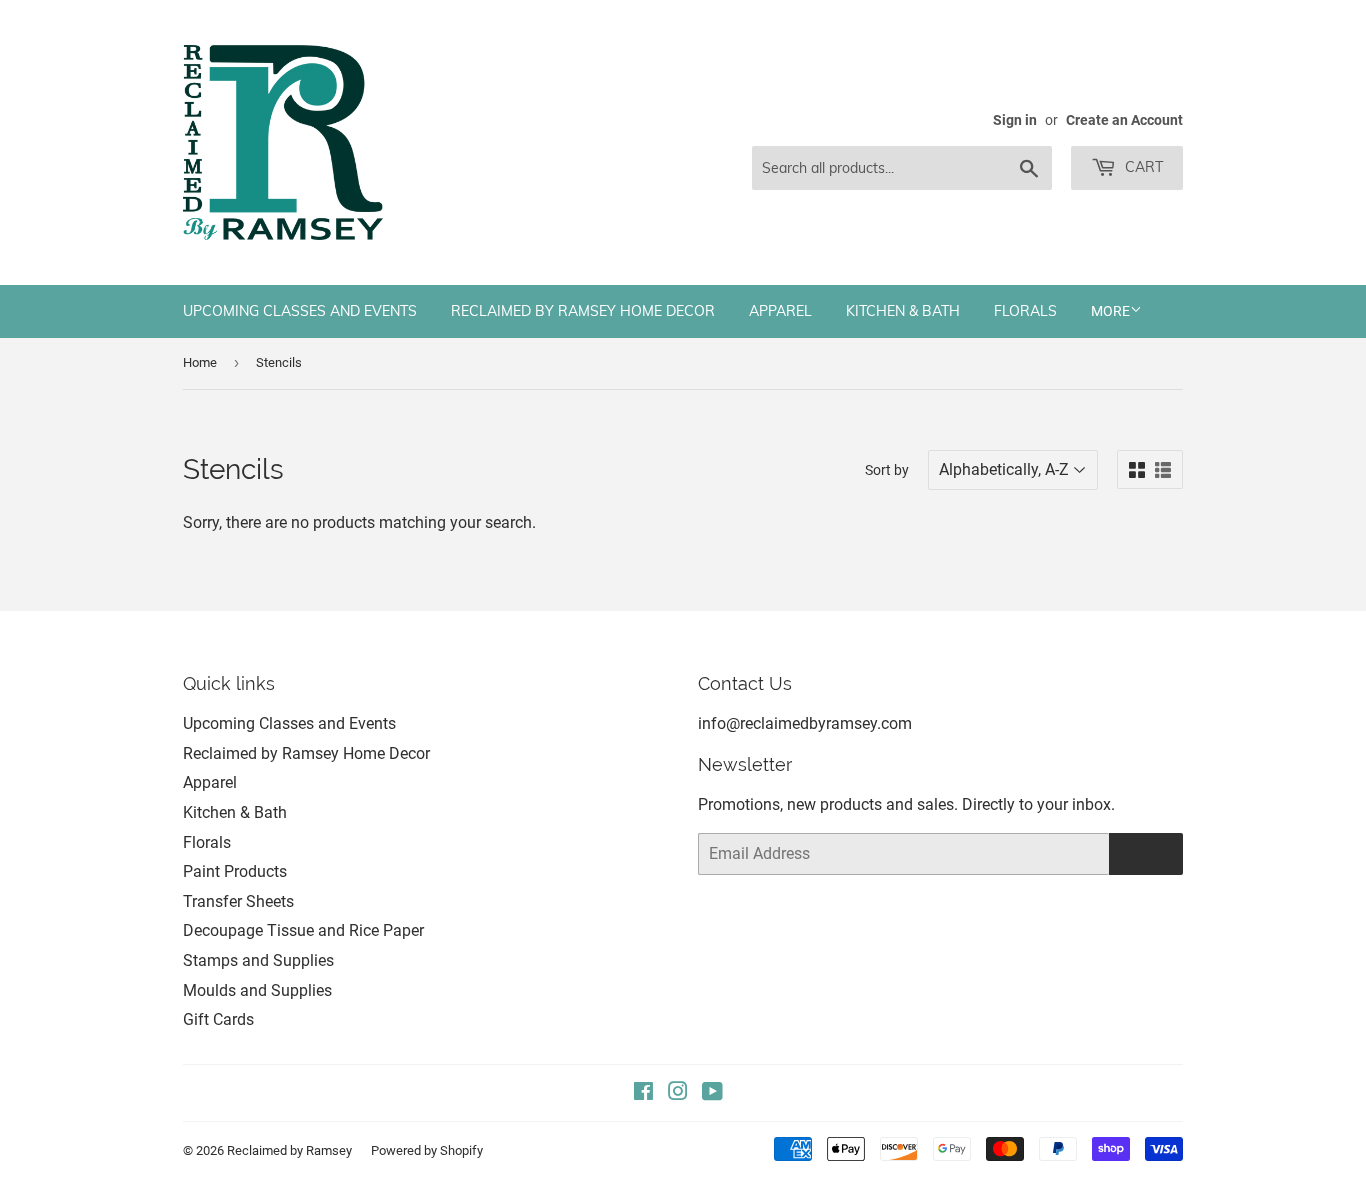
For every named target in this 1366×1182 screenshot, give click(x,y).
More (1110, 311)
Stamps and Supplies (258, 960)
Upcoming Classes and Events (300, 311)
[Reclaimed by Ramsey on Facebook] (643, 1093)
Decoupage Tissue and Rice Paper (303, 930)
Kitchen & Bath (903, 311)
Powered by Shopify (427, 1150)
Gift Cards (218, 1019)
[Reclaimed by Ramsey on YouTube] (712, 1093)
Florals (1025, 311)
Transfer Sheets (238, 901)
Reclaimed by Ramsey (289, 1150)
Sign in (1015, 120)
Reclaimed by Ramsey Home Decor (583, 311)
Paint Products (235, 871)
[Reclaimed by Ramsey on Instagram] (678, 1093)
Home (200, 362)
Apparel (780, 311)
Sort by (887, 470)
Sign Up (1146, 854)
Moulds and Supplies (257, 990)
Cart (1142, 167)
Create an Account (1124, 120)
